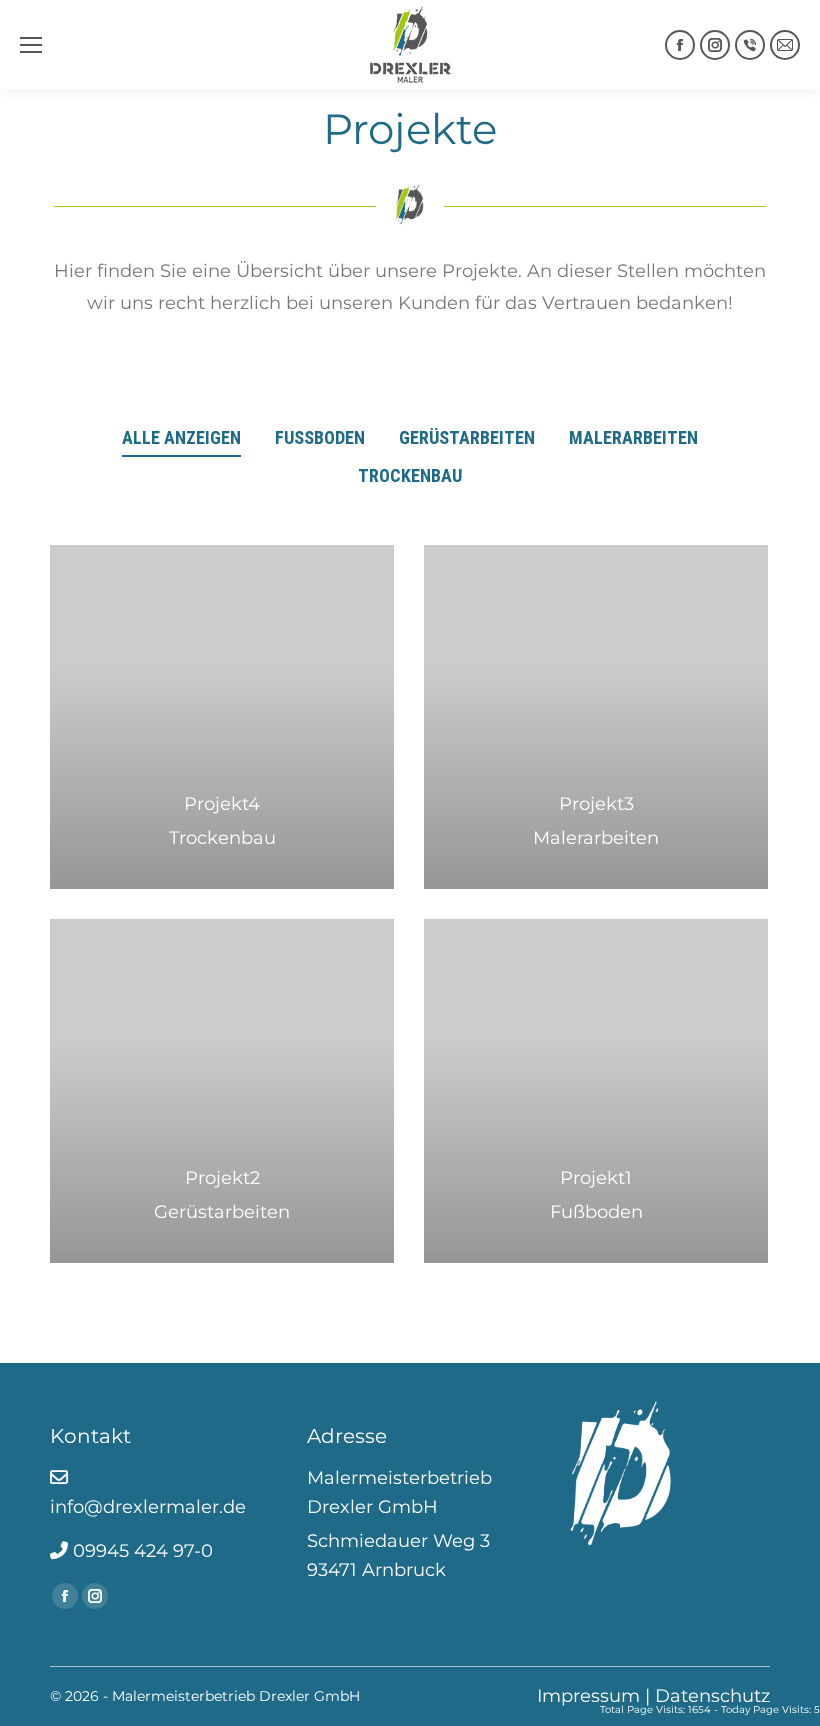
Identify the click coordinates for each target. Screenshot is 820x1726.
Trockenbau (410, 475)
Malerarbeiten (633, 437)
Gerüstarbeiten (467, 437)
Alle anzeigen (181, 437)
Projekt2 (222, 1178)
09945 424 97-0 (140, 1551)
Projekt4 (222, 804)
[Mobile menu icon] (31, 45)
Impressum (588, 1696)
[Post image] (222, 717)
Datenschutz (712, 1696)
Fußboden (320, 437)
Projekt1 (596, 1178)
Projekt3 (596, 804)
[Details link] (222, 754)
